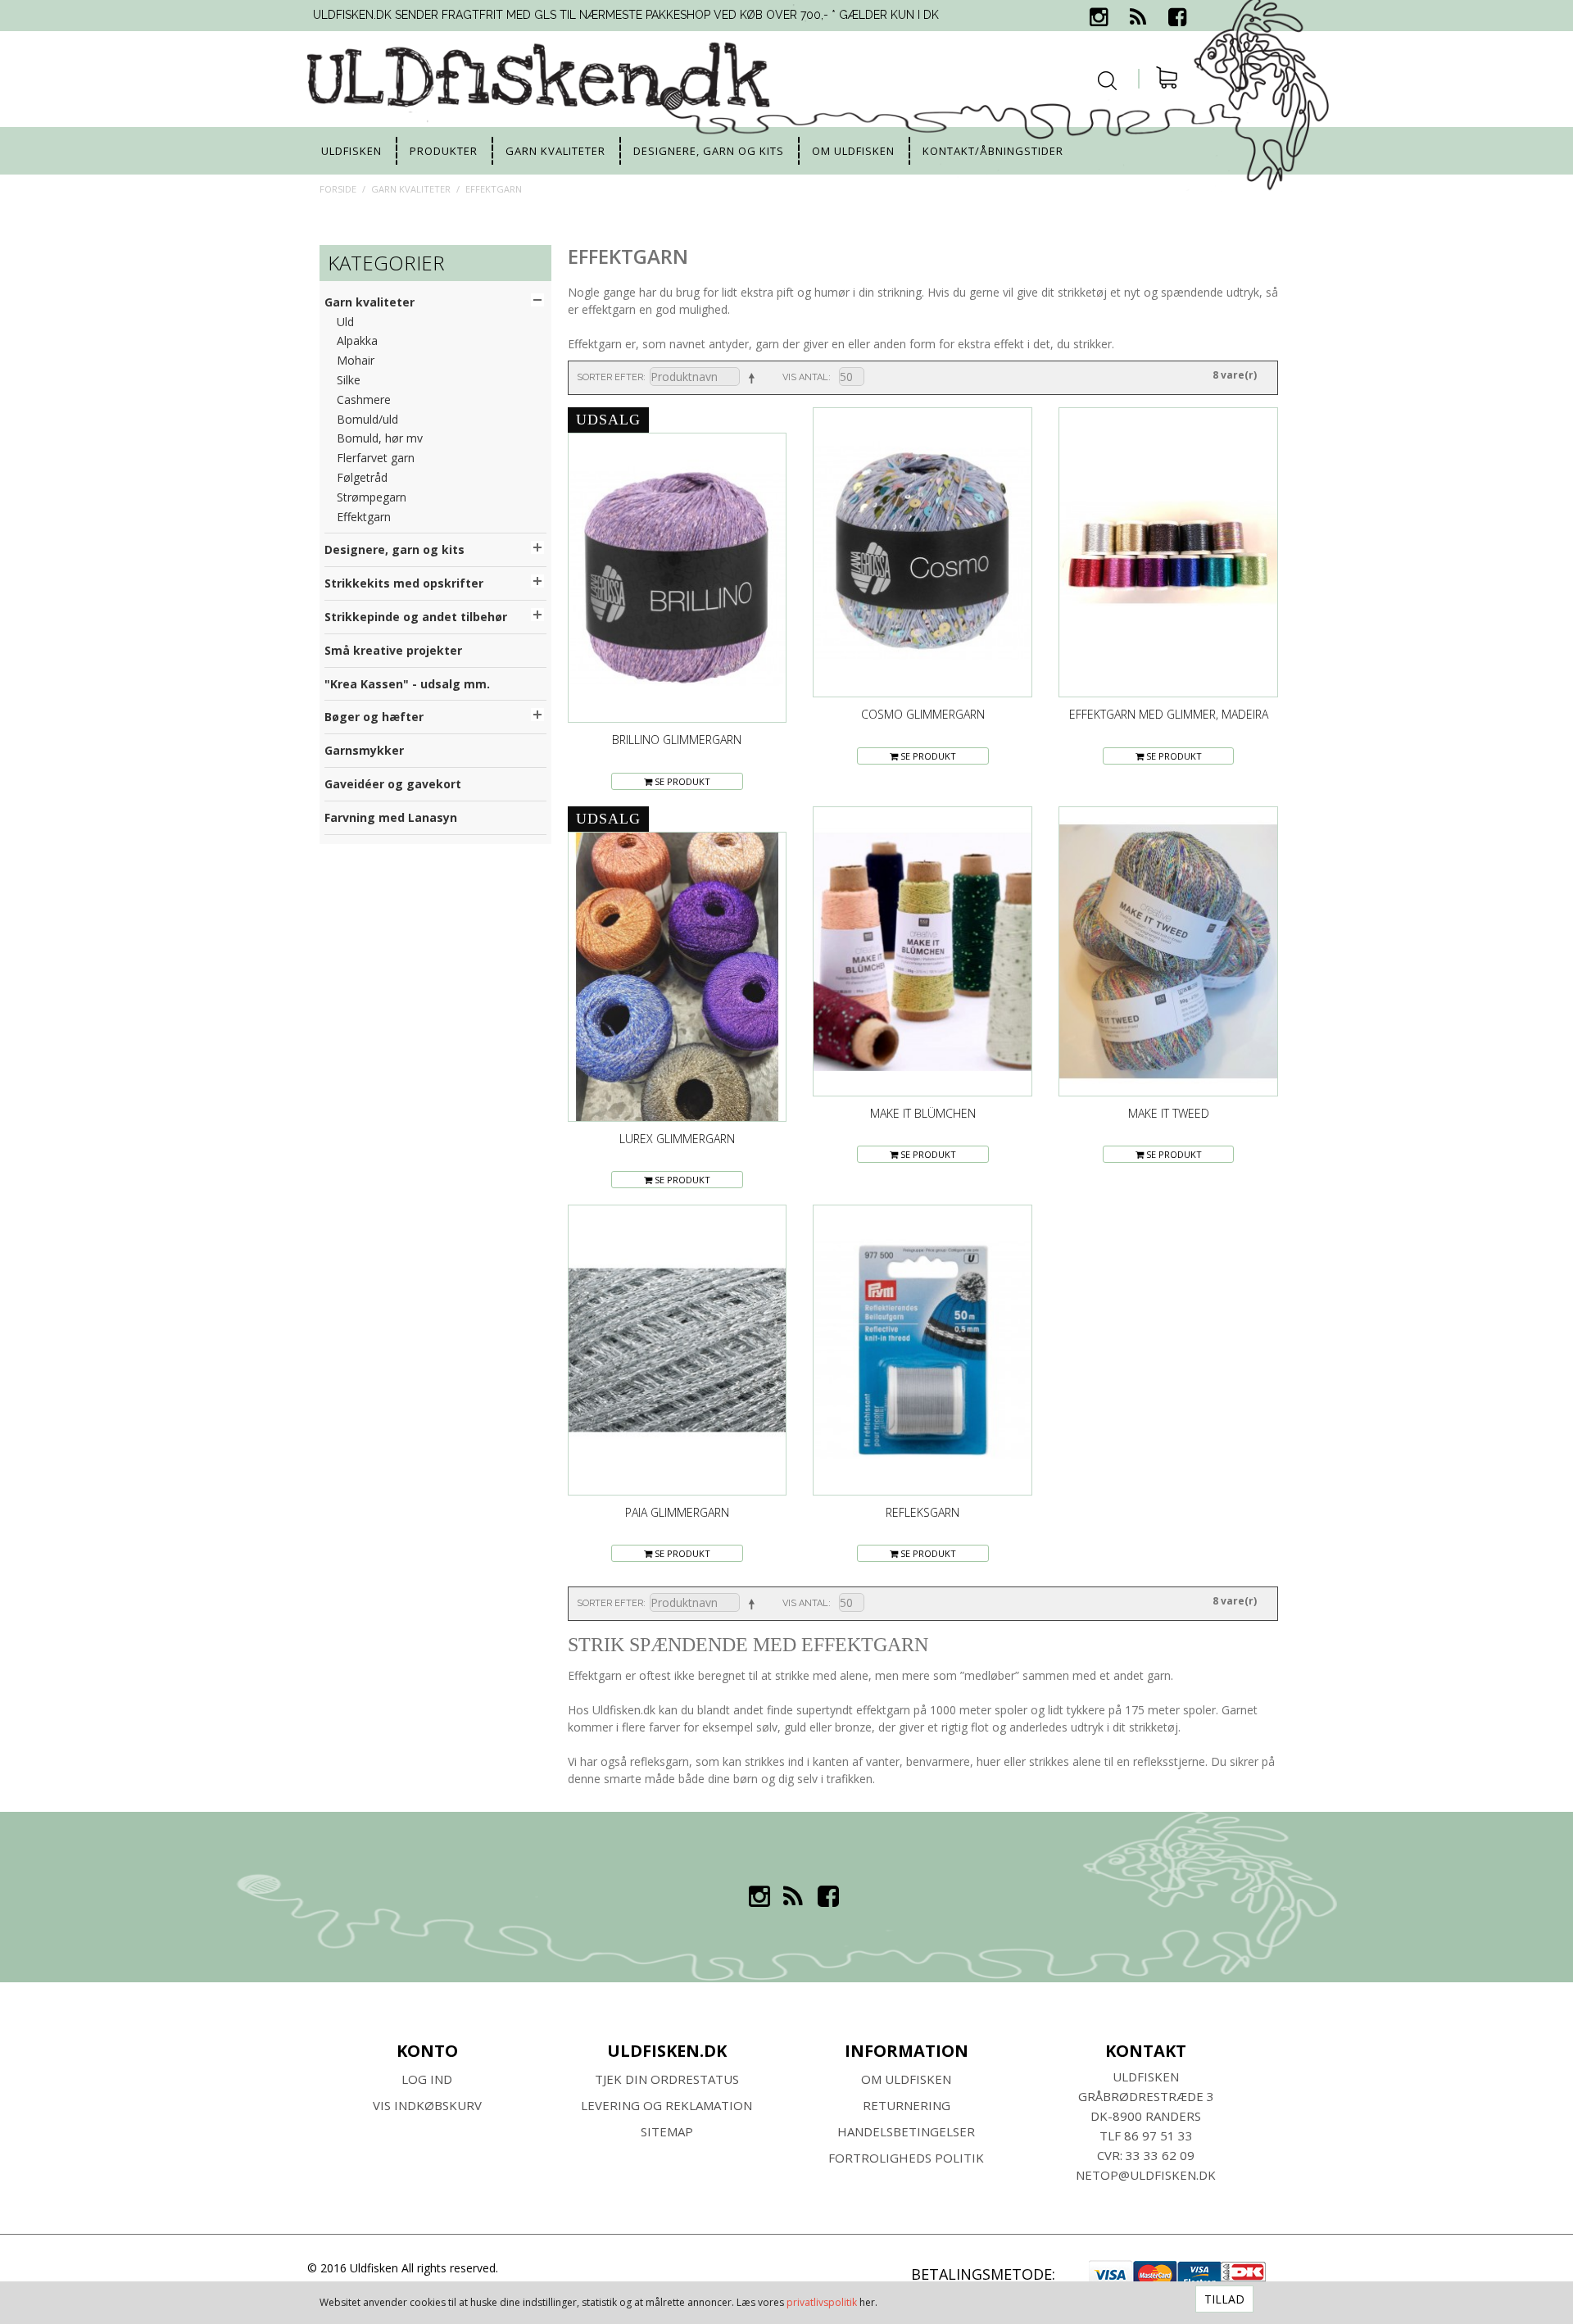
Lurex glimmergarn (677, 1139)
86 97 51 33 (1158, 2136)
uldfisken (351, 151)
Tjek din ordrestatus (667, 2079)
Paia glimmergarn (677, 1512)
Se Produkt (681, 781)
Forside (338, 189)
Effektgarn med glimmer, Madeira (1169, 714)
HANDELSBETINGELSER (906, 2131)
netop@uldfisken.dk (1146, 2175)
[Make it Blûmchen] (922, 951)
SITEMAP (667, 2131)
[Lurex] (678, 977)
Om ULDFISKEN (906, 2079)
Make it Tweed (1169, 1113)
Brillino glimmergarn (677, 740)
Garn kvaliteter (555, 151)
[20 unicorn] (922, 552)
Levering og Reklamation (666, 2105)
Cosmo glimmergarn (923, 714)
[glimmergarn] (1168, 552)
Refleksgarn (922, 1512)
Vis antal (805, 377)
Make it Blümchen (923, 1113)
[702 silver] (678, 1350)
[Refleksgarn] (922, 1350)
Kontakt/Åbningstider (993, 151)
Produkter (444, 151)
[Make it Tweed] (1168, 951)
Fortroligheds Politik (906, 2158)
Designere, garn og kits (709, 151)
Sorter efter (610, 377)
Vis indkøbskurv (427, 2105)
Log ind (427, 2079)
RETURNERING (907, 2105)
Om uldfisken (853, 151)
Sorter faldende (750, 378)
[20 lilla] (678, 578)
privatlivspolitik (822, 2302)
